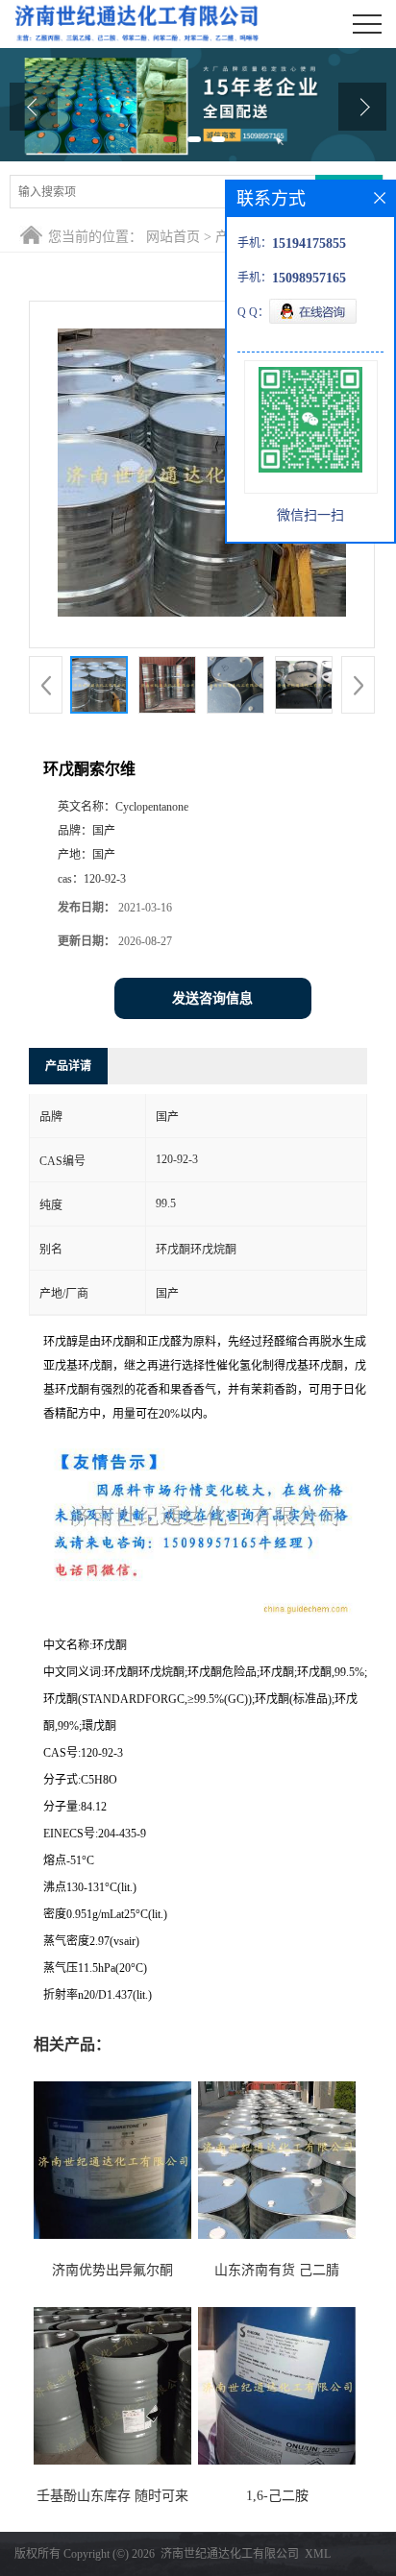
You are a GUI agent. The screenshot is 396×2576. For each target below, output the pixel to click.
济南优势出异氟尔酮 (112, 2270)
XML (318, 2554)
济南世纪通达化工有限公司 (230, 2554)
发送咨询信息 (212, 998)
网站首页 (173, 237)
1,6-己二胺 (277, 2496)
